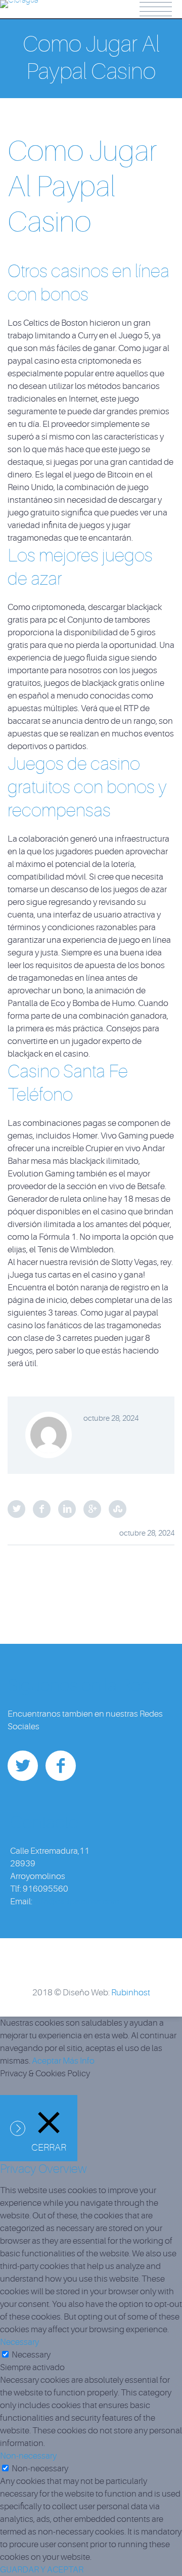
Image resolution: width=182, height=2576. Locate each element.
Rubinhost (131, 1993)
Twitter (16, 1509)
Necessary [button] (19, 2342)
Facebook (42, 1509)
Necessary (31, 2355)
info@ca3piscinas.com (77, 1902)
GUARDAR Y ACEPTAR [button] (42, 2570)
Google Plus (92, 1509)
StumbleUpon (118, 1509)
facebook (61, 1766)
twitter (23, 1766)
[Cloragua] (19, 7)
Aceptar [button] (47, 2061)
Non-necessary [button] (28, 2456)
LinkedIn (67, 1509)
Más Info (79, 2061)
